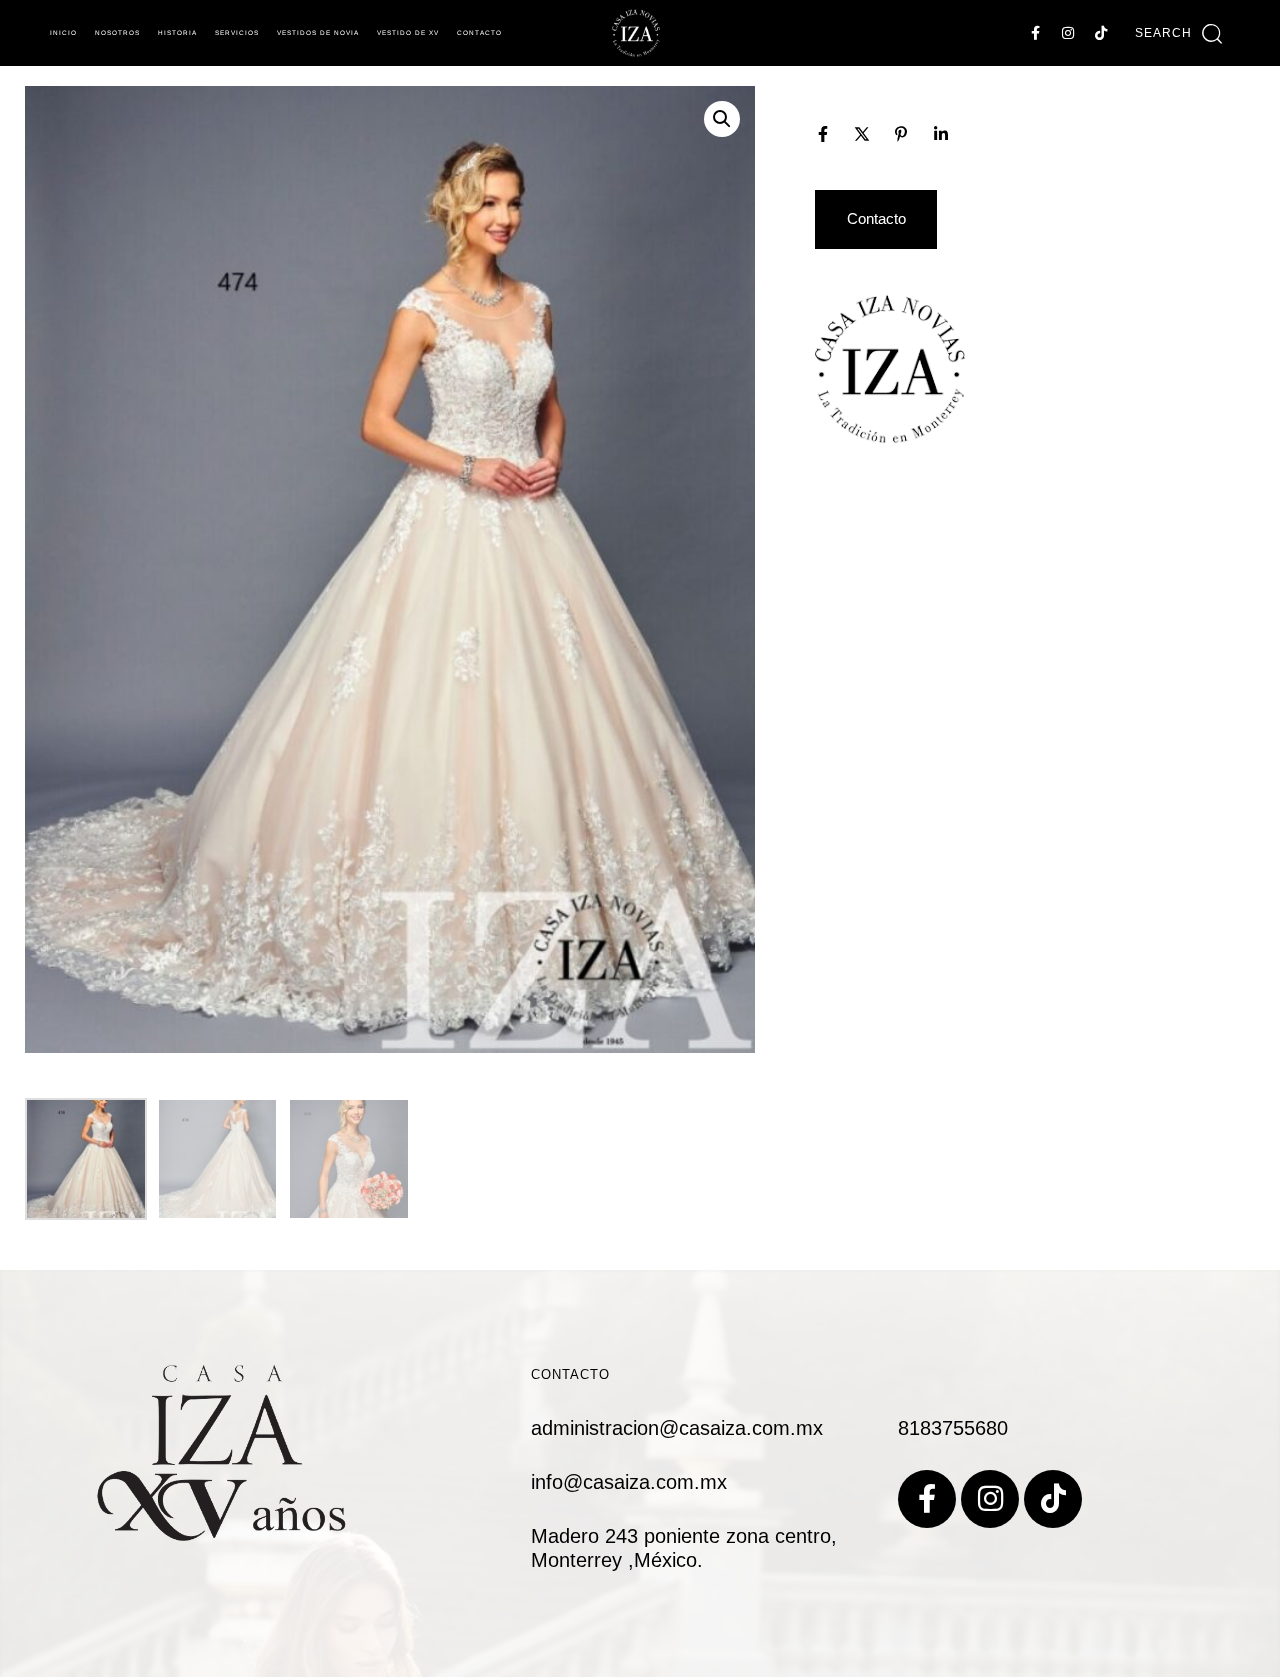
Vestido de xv (408, 32)
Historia (177, 32)
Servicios (237, 32)
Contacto (479, 32)
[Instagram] (1068, 33)
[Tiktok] (1101, 33)
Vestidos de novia (318, 32)
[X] (862, 134)
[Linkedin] (941, 134)
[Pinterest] (901, 134)
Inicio (63, 32)
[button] (1178, 33)
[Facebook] (823, 134)
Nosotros (117, 32)
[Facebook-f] (1035, 33)
